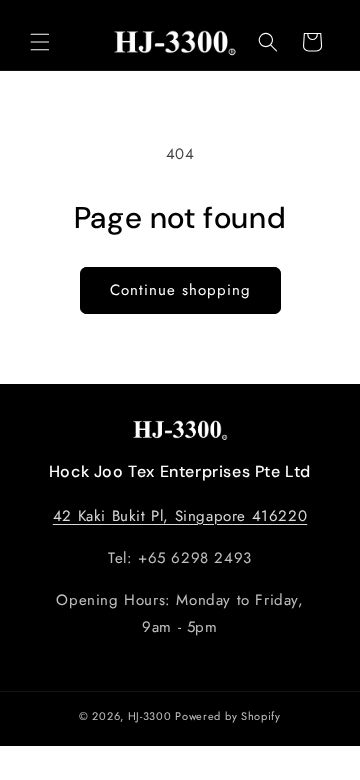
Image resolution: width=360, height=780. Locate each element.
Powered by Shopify (228, 716)
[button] (40, 42)
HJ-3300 (150, 716)
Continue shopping (180, 290)
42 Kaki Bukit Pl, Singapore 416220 (180, 516)
